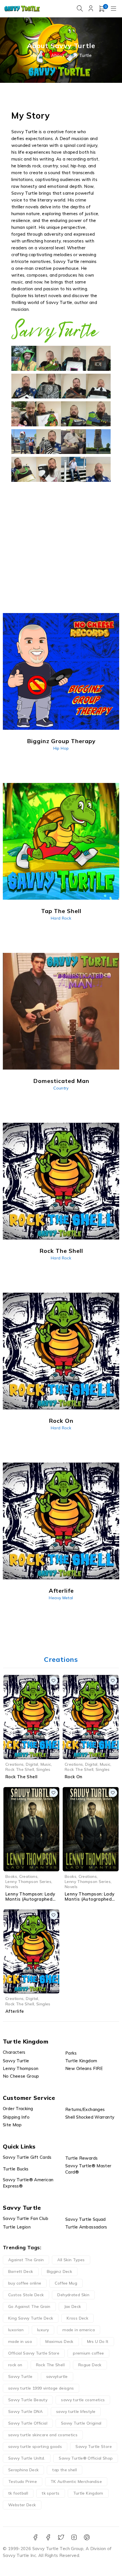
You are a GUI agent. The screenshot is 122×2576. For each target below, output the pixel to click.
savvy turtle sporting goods (35, 2447)
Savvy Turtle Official (28, 2423)
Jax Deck (73, 2306)
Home (37, 55)
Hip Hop (61, 748)
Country (61, 1088)
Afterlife (15, 2011)
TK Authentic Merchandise (76, 2482)
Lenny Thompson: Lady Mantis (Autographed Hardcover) (30, 1899)
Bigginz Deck (60, 2271)
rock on (15, 2365)
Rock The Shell (20, 1769)
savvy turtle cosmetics (83, 2400)
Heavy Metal (61, 1598)
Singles (43, 1769)
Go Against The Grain (29, 2306)
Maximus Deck (59, 2341)
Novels (12, 1887)
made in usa (20, 2341)
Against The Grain (26, 2260)
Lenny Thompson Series (28, 1881)
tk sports (51, 2493)
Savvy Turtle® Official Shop (86, 2458)
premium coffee (88, 2353)
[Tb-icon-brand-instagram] (74, 2537)
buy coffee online (25, 2283)
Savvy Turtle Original (81, 2423)
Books (11, 1876)
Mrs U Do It (98, 2341)
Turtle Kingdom (88, 2493)
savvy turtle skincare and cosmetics (43, 2435)
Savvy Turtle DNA (25, 2411)
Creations (14, 1764)
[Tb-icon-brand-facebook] (35, 2537)
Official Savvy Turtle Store (34, 2353)
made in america (79, 2330)
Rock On (74, 1777)
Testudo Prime (23, 2482)
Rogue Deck (90, 2365)
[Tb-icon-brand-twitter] (61, 2537)
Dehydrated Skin (73, 2295)
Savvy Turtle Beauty (28, 2400)
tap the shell (65, 2470)
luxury (43, 2330)
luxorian (16, 2330)
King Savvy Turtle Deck (31, 2318)
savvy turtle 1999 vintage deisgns (41, 2388)
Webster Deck (22, 2505)
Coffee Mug (66, 2283)
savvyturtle (57, 2376)
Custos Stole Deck (26, 2295)
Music (46, 1764)
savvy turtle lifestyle (76, 2411)
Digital (32, 1764)
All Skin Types (71, 2260)
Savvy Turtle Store (94, 2447)
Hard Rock (61, 918)
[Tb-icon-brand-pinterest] (87, 2537)
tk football (18, 2493)
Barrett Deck (21, 2271)
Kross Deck (77, 2318)
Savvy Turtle (20, 2376)
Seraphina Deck (23, 2470)
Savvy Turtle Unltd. (27, 2458)
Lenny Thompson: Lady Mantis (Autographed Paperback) (90, 1899)
